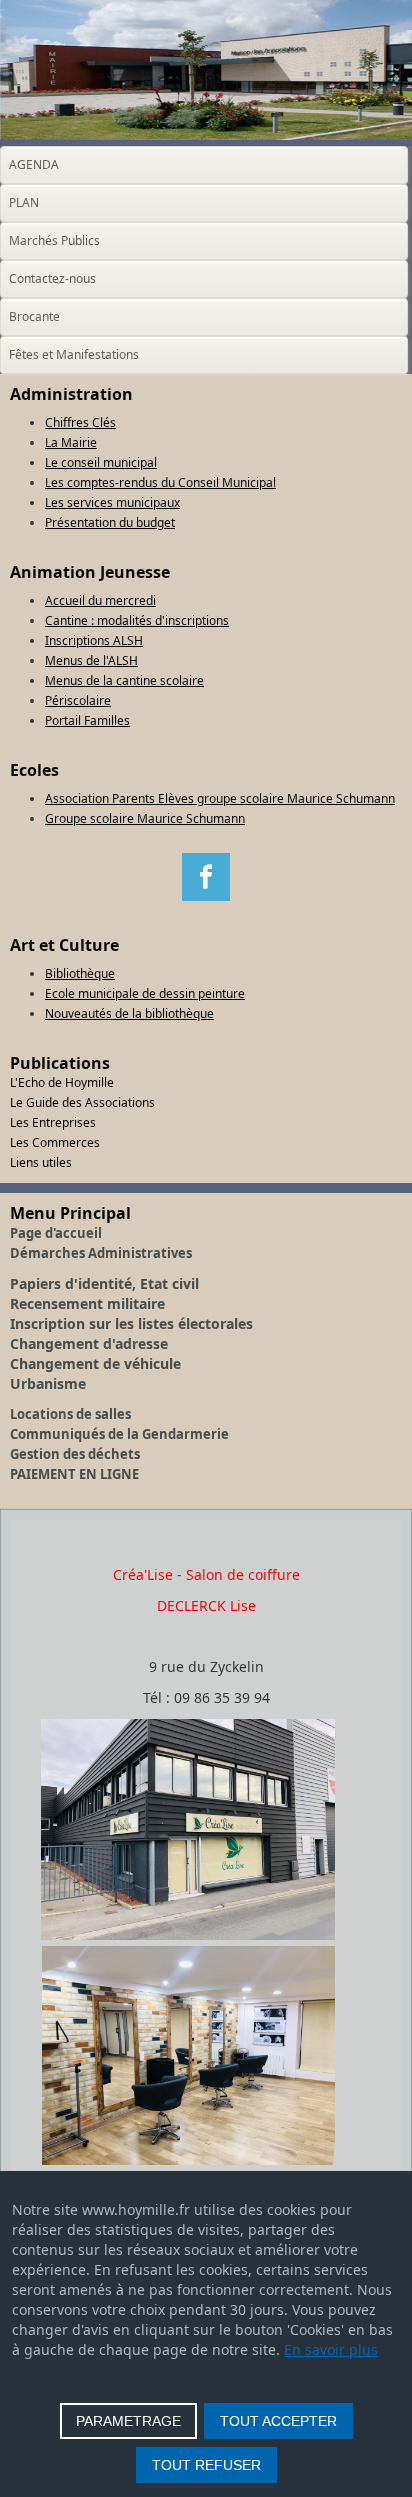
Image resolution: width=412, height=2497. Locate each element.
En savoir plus (331, 2349)
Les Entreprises (53, 1122)
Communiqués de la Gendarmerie (119, 1434)
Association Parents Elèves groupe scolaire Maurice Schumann (220, 798)
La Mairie (71, 442)
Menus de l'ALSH (91, 660)
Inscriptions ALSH (94, 640)
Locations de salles (70, 1414)
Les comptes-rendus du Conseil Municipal (160, 482)
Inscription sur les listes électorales (131, 1323)
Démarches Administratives (101, 1253)
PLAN (24, 202)
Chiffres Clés (80, 422)
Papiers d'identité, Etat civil (104, 1283)
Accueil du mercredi (100, 600)
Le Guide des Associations (82, 1102)
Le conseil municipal (101, 462)
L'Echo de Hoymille (62, 1082)
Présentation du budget (110, 522)
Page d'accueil (56, 1233)
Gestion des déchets (75, 1454)
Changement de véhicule (95, 1363)
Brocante (34, 316)
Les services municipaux (112, 502)
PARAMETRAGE (128, 2421)
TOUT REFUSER (206, 2465)
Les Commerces (55, 1142)
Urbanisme (48, 1383)
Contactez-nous (52, 278)
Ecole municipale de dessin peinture (145, 993)
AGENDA (34, 164)
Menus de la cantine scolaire (124, 680)
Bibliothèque (80, 973)
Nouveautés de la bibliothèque (129, 1013)
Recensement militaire (87, 1303)
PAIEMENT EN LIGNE (74, 1474)
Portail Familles (87, 720)
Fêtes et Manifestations (74, 354)
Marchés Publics (54, 240)
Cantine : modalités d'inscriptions (137, 620)
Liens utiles (41, 1162)
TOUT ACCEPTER (278, 2421)
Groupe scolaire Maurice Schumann (145, 818)
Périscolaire (78, 700)
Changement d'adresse (89, 1343)
